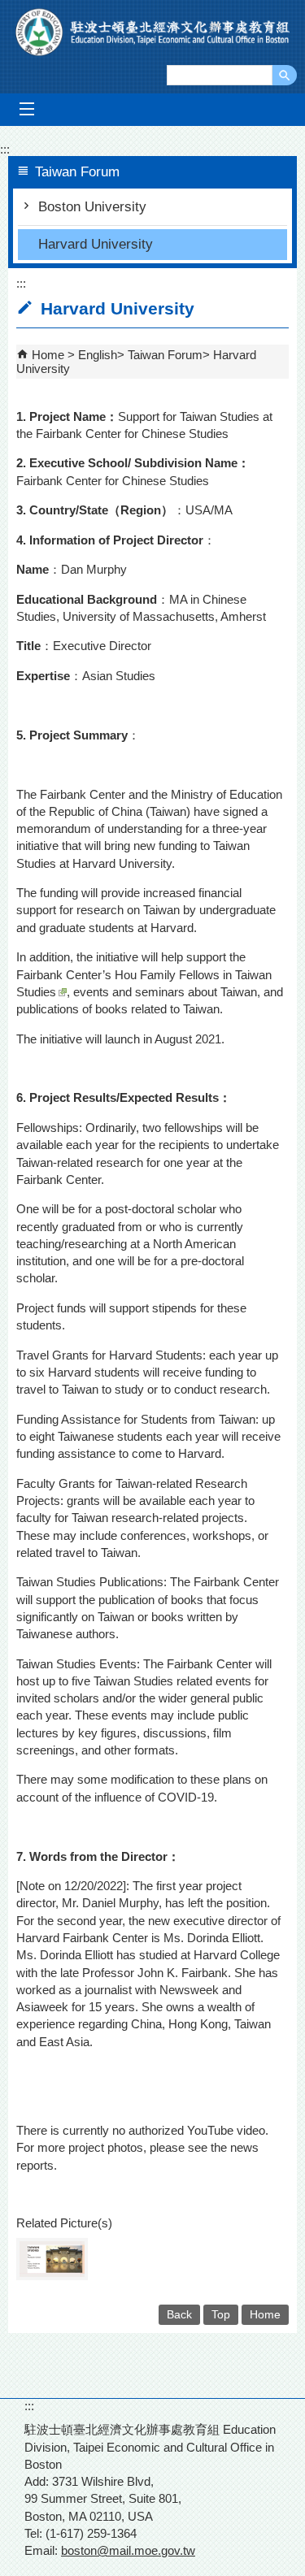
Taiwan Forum (165, 355)
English (98, 355)
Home (48, 355)
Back (179, 2315)
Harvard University (96, 244)
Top (221, 2315)
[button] (285, 75)
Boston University (92, 207)
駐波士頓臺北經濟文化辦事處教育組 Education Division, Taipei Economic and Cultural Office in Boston (153, 32)
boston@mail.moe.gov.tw (128, 2550)
